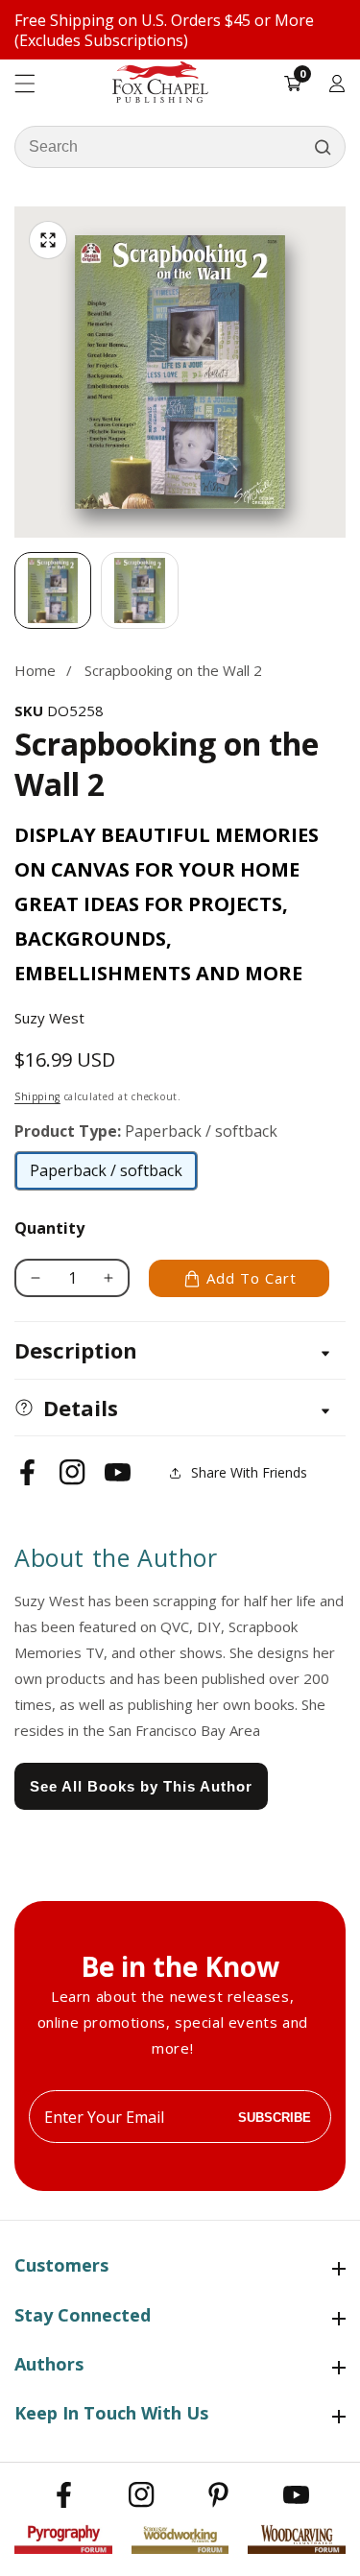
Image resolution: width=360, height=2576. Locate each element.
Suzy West (49, 1018)
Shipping (37, 1096)
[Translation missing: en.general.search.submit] (323, 147)
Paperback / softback (106, 1175)
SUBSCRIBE (275, 2117)
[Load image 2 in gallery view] (139, 590)
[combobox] (180, 147)
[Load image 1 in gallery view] (53, 590)
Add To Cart (252, 1278)
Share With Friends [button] (249, 1472)
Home (35, 670)
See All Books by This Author (141, 1786)
